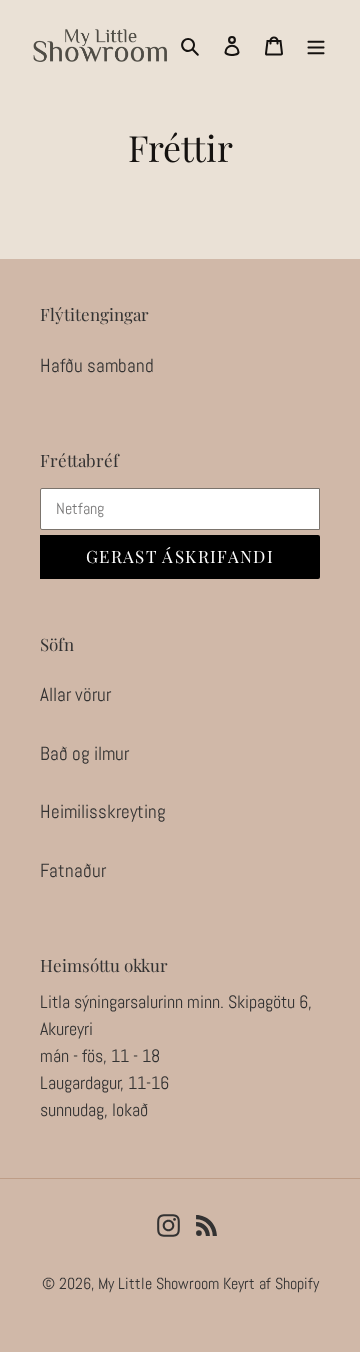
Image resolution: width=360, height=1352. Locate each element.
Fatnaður (73, 870)
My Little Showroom (158, 1283)
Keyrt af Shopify (271, 1283)
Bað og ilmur (84, 753)
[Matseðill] (316, 45)
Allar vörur (75, 694)
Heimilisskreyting (103, 811)
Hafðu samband (97, 365)
